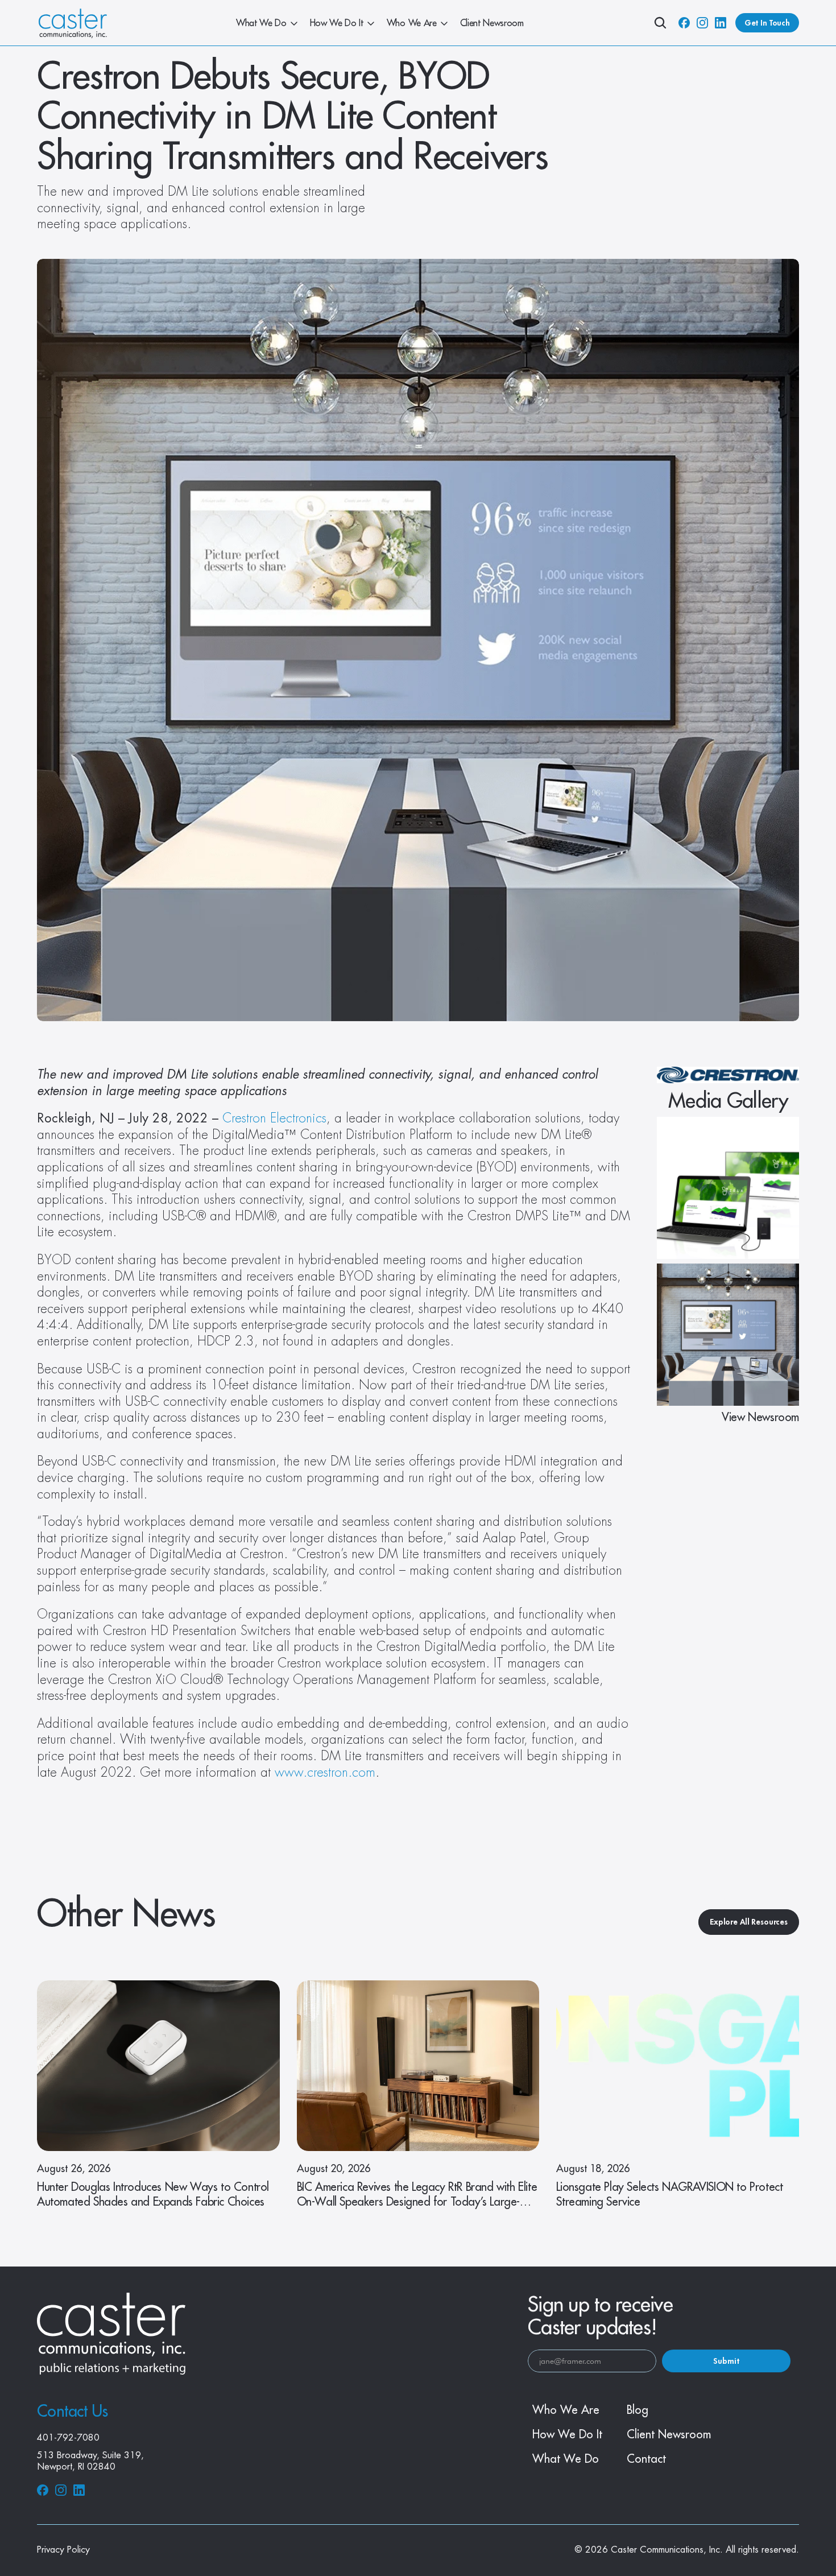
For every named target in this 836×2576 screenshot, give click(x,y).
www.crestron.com (325, 1773)
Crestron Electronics (274, 1118)
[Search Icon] (660, 23)
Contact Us (72, 2412)
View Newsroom (760, 1417)
